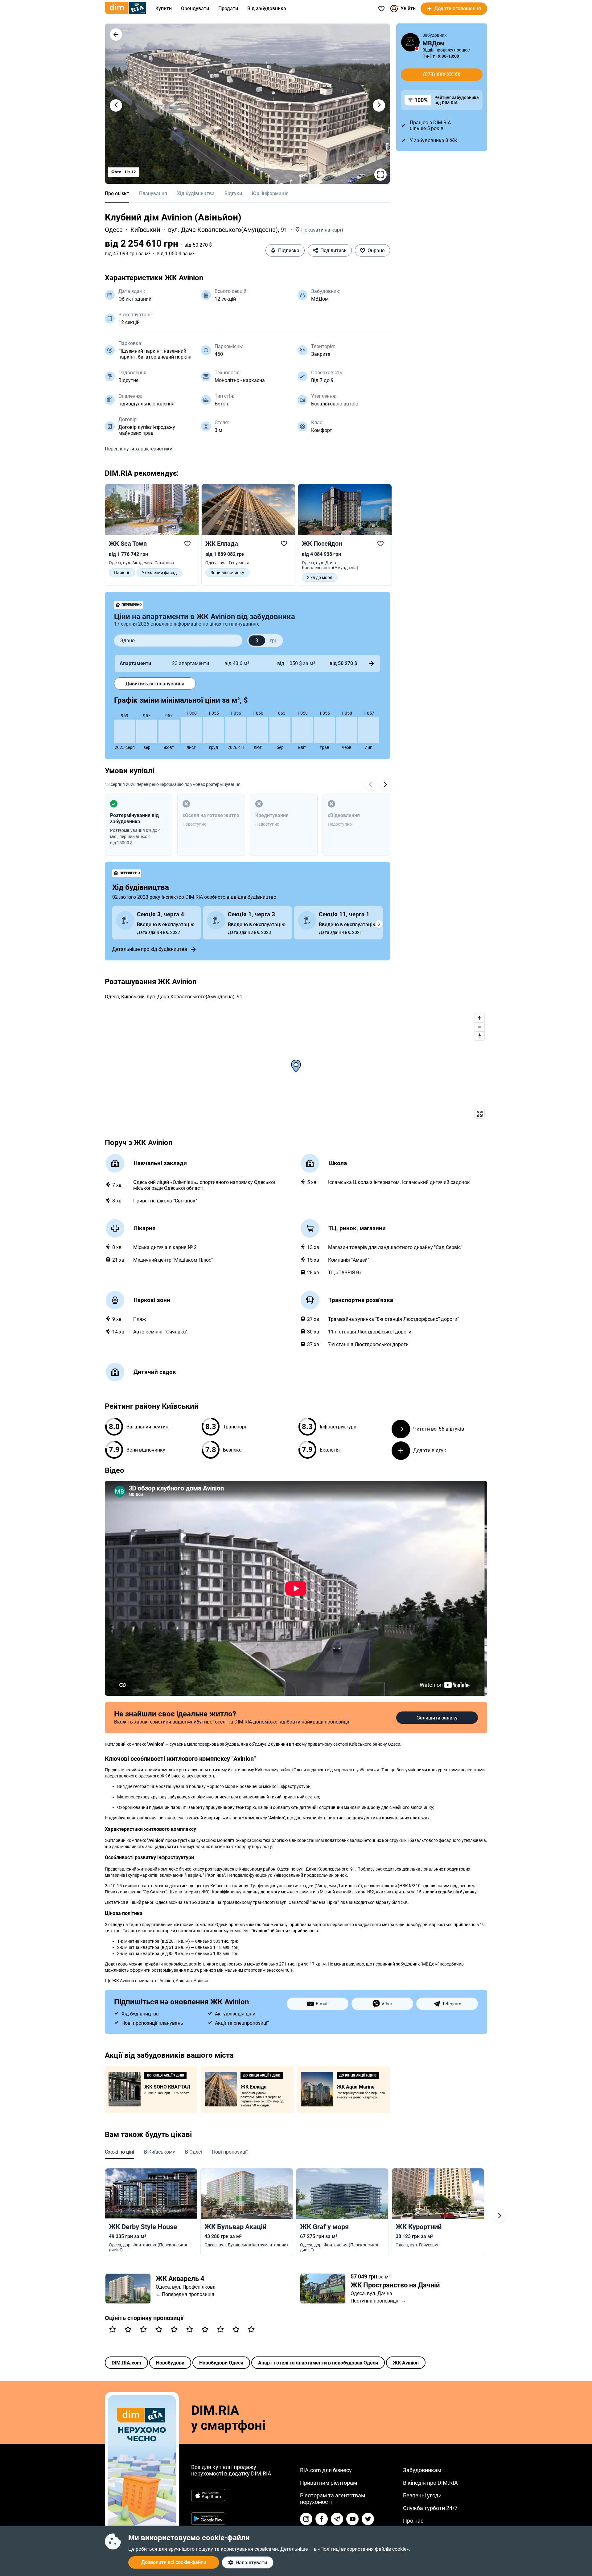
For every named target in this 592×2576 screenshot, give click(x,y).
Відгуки (233, 193)
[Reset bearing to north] (480, 1036)
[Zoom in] (480, 1018)
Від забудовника (267, 8)
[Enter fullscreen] (480, 1114)
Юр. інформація (270, 193)
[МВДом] (410, 42)
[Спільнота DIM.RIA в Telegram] (337, 2519)
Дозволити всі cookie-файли (174, 2562)
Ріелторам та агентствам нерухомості (333, 2499)
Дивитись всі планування (155, 684)
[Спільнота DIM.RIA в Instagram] (306, 2519)
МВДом (320, 299)
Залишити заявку (437, 1718)
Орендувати (195, 8)
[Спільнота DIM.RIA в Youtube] (352, 2519)
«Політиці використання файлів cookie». (364, 2549)
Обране (376, 251)
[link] (152, 532)
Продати (228, 8)
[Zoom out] (480, 1027)
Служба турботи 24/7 (430, 2508)
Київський (145, 230)
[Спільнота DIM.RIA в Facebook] (322, 2519)
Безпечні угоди (422, 2495)
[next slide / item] (379, 105)
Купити (164, 8)
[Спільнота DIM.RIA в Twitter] (368, 2519)
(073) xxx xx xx (442, 74)
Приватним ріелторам (329, 2483)
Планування (153, 193)
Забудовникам (422, 2470)
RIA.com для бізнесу (326, 2470)
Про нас (413, 2521)
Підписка (289, 251)
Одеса (114, 230)
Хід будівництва (196, 193)
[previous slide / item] (116, 105)
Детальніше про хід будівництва (150, 949)
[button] (116, 35)
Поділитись (333, 251)
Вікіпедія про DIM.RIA (430, 2483)
